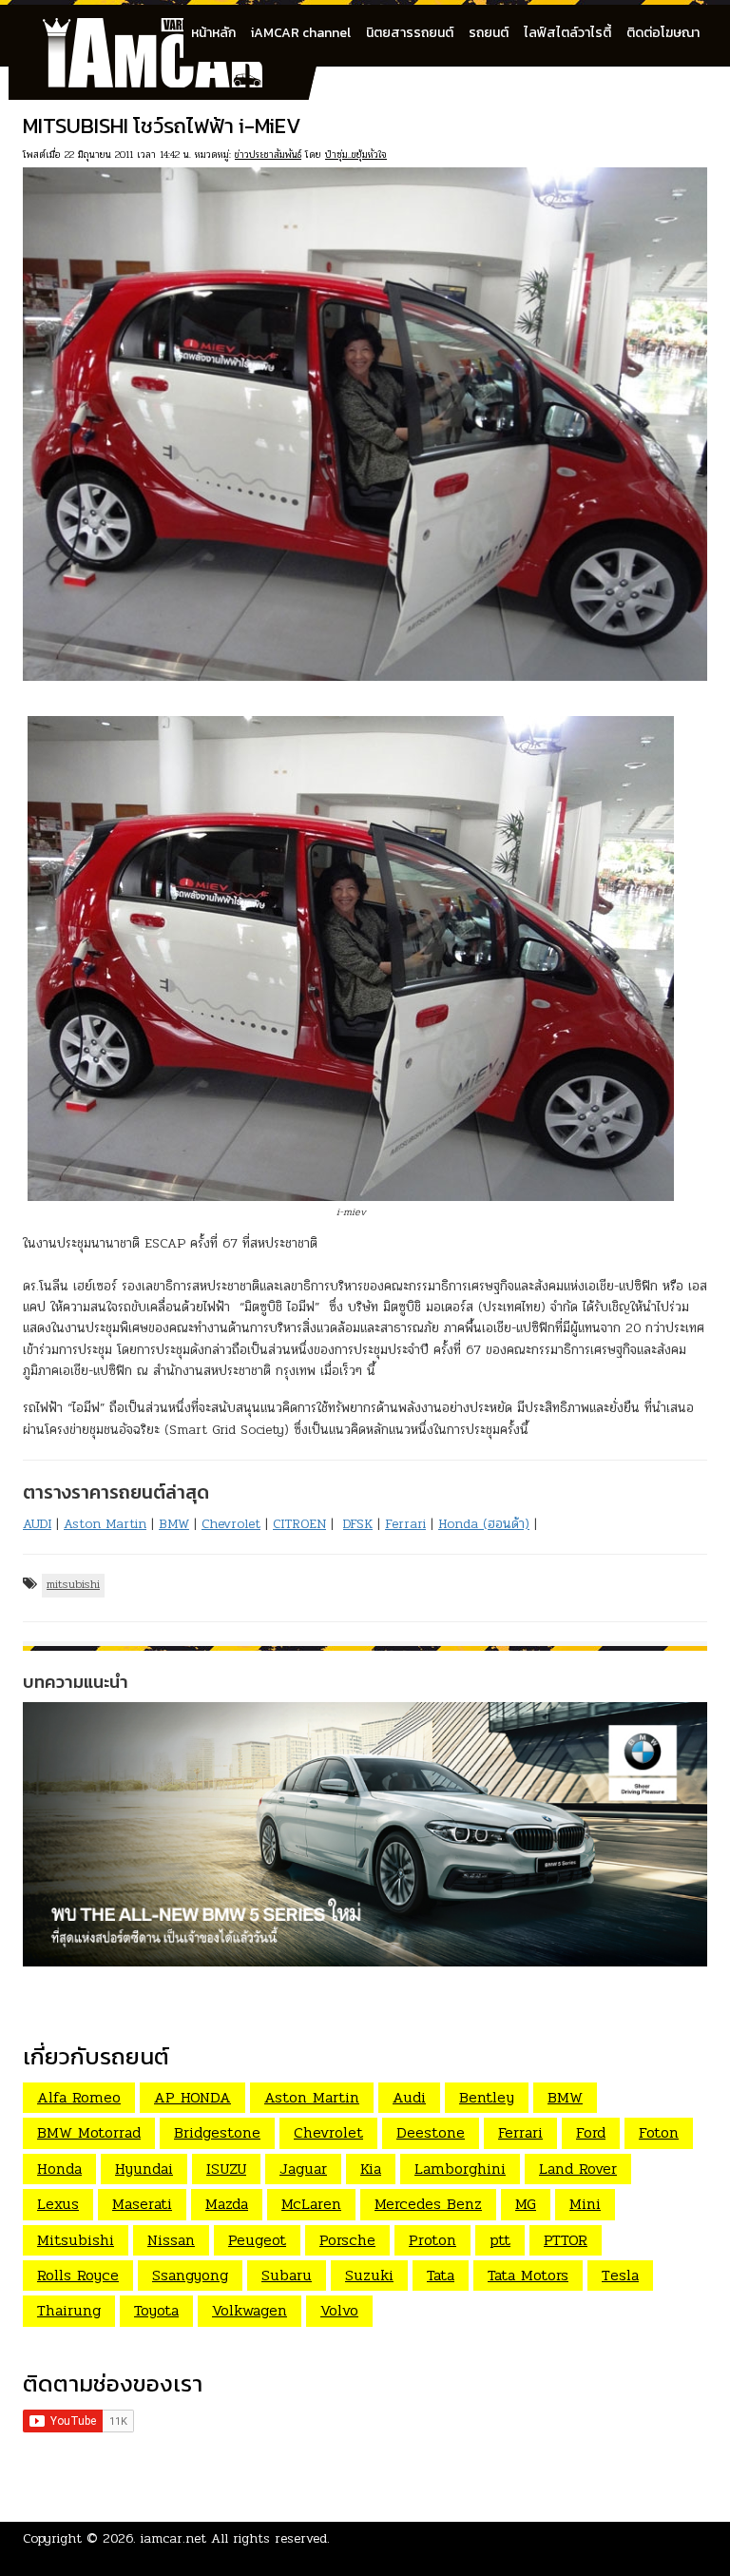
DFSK (358, 1524)
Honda (59, 2169)
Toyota (156, 2310)
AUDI (37, 1524)
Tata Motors (528, 2275)
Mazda (227, 2204)
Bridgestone (217, 2132)
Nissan (171, 2240)
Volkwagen (250, 2310)
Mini (585, 2204)
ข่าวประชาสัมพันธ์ (268, 155)
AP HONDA (192, 2097)
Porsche (347, 2240)
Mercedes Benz (428, 2204)
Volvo (339, 2310)
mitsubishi (73, 1584)
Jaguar (303, 2169)
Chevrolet (231, 1524)
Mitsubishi (76, 2240)
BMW (174, 1524)
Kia (371, 2169)
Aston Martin (105, 1524)
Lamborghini (460, 2169)
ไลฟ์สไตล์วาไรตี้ (567, 33)
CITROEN (299, 1524)
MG (526, 2204)
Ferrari (405, 1524)
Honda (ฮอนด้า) (484, 1524)
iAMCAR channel (301, 33)
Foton (659, 2132)
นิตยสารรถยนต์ (410, 33)
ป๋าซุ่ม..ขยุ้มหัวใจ (356, 155)
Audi (409, 2097)
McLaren (311, 2204)
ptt (500, 2240)
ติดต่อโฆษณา (663, 33)
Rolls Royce (78, 2275)
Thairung (69, 2310)
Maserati (142, 2204)
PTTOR (566, 2240)
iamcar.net (173, 2538)
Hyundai (144, 2169)
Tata (441, 2275)
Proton (432, 2240)
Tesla (620, 2275)
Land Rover (578, 2169)
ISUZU (226, 2169)
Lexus (58, 2204)
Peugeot (257, 2240)
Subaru (287, 2275)
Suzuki (369, 2275)
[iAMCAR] (170, 29)
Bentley (487, 2097)
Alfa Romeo (79, 2097)
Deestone (431, 2132)
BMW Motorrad (89, 2132)
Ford (591, 2132)
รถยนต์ (489, 33)
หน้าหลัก (213, 33)
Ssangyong (190, 2275)
